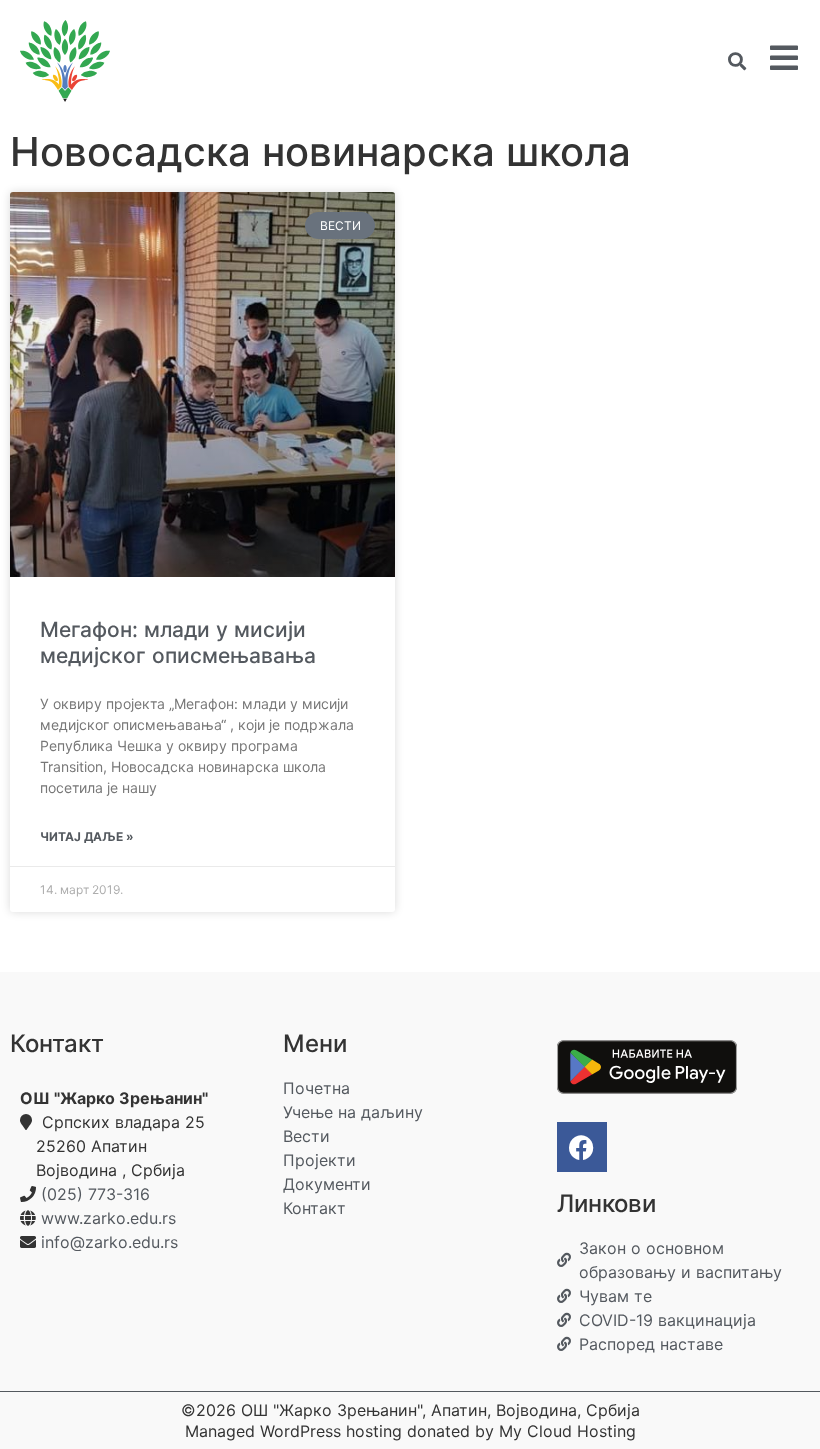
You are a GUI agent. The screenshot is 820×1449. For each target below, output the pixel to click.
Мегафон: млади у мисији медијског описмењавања (178, 642)
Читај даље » (87, 836)
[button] (736, 61)
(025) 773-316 (95, 1194)
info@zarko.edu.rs (109, 1242)
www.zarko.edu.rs (108, 1218)
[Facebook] (582, 1147)
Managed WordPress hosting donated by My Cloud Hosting (410, 1431)
